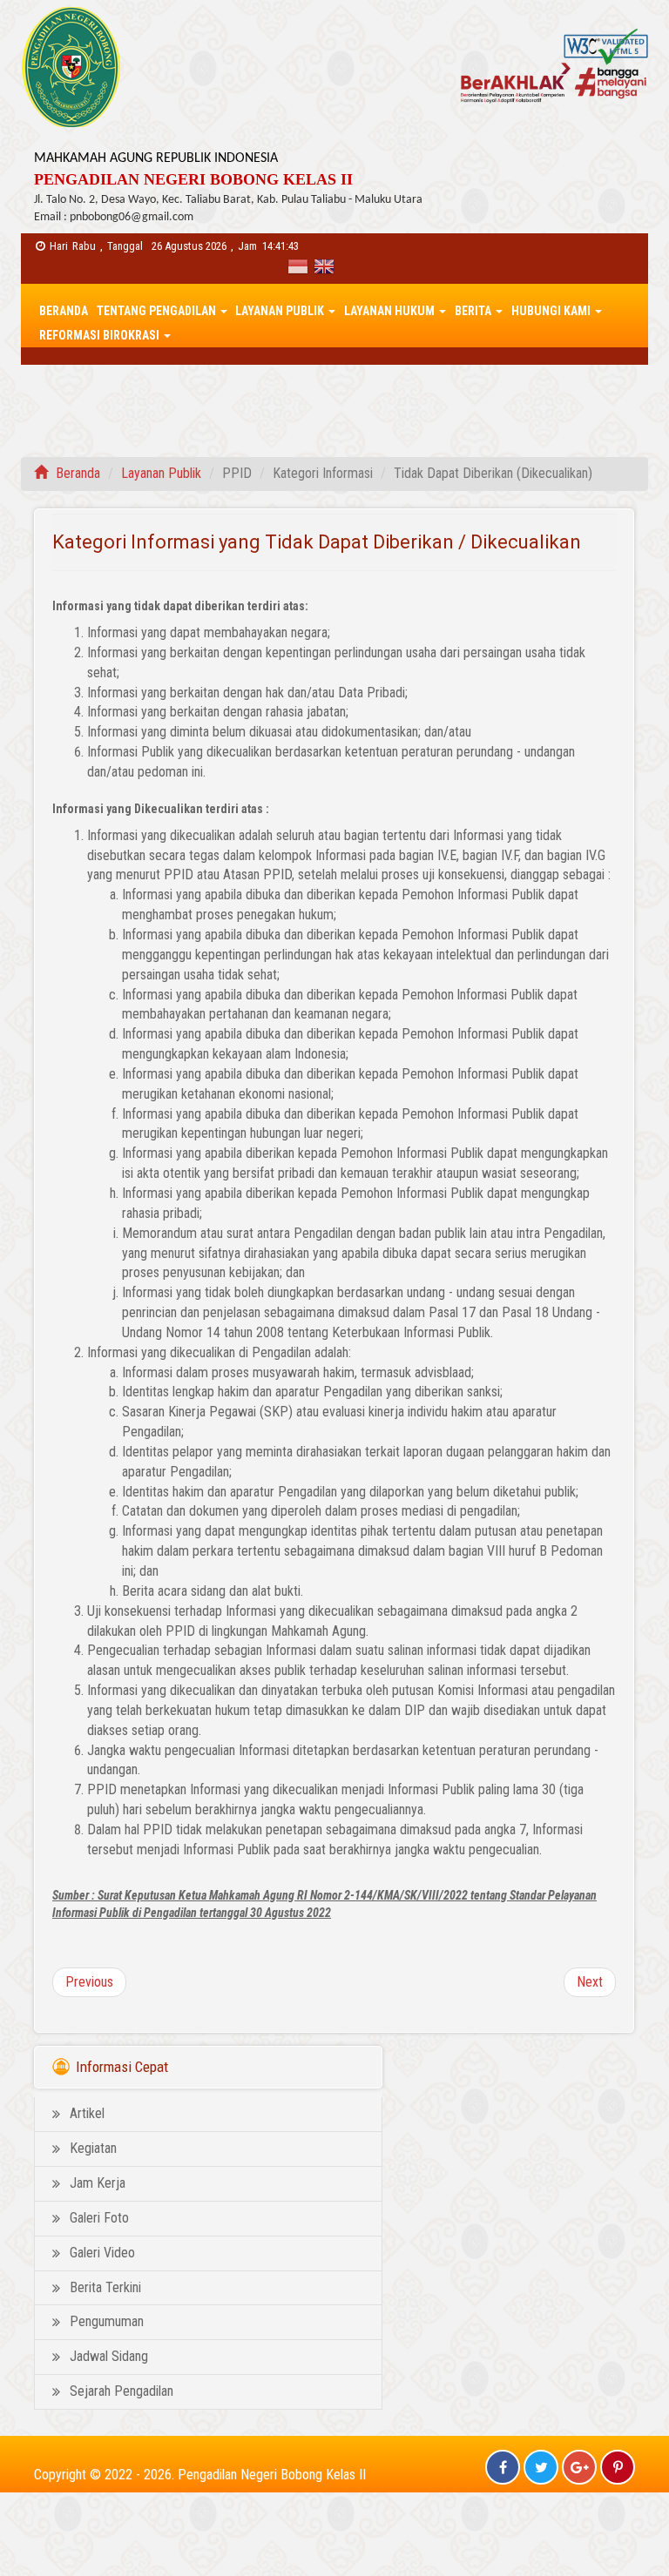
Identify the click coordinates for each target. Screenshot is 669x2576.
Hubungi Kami (552, 311)
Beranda (64, 311)
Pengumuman (107, 2321)
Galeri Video (102, 2253)
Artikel (87, 2113)
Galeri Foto (99, 2218)
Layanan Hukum (391, 311)
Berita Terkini (105, 2287)
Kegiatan (93, 2148)
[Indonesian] (301, 269)
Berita (474, 311)
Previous (89, 1982)
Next (590, 1982)
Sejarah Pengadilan (122, 2391)
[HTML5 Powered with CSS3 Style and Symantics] (550, 56)
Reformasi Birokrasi (101, 335)
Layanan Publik (281, 311)
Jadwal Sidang (109, 2356)
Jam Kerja (98, 2183)
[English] (324, 269)
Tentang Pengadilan (158, 311)
